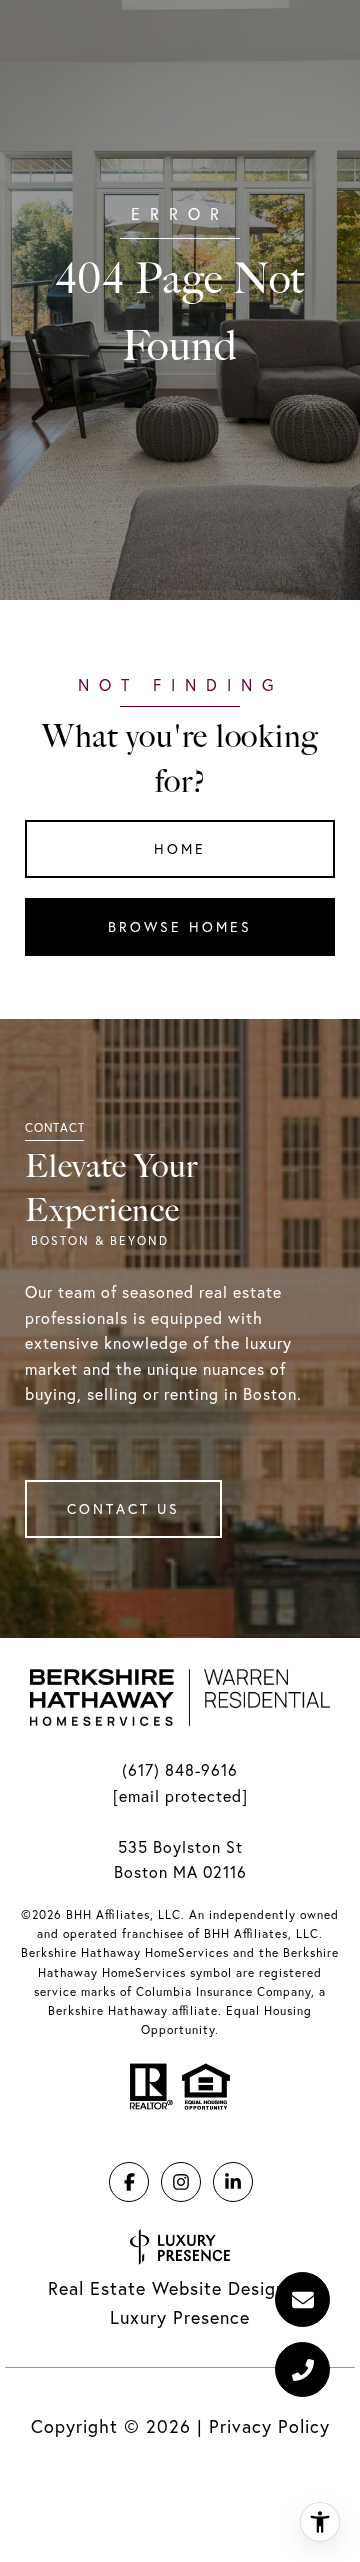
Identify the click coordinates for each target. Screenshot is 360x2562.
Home (180, 849)
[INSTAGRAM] (181, 2182)
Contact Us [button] (123, 1509)
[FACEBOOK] (129, 2182)
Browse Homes (180, 927)
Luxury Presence (180, 2317)
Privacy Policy (269, 2426)
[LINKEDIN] (233, 2182)
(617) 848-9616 (180, 1770)
